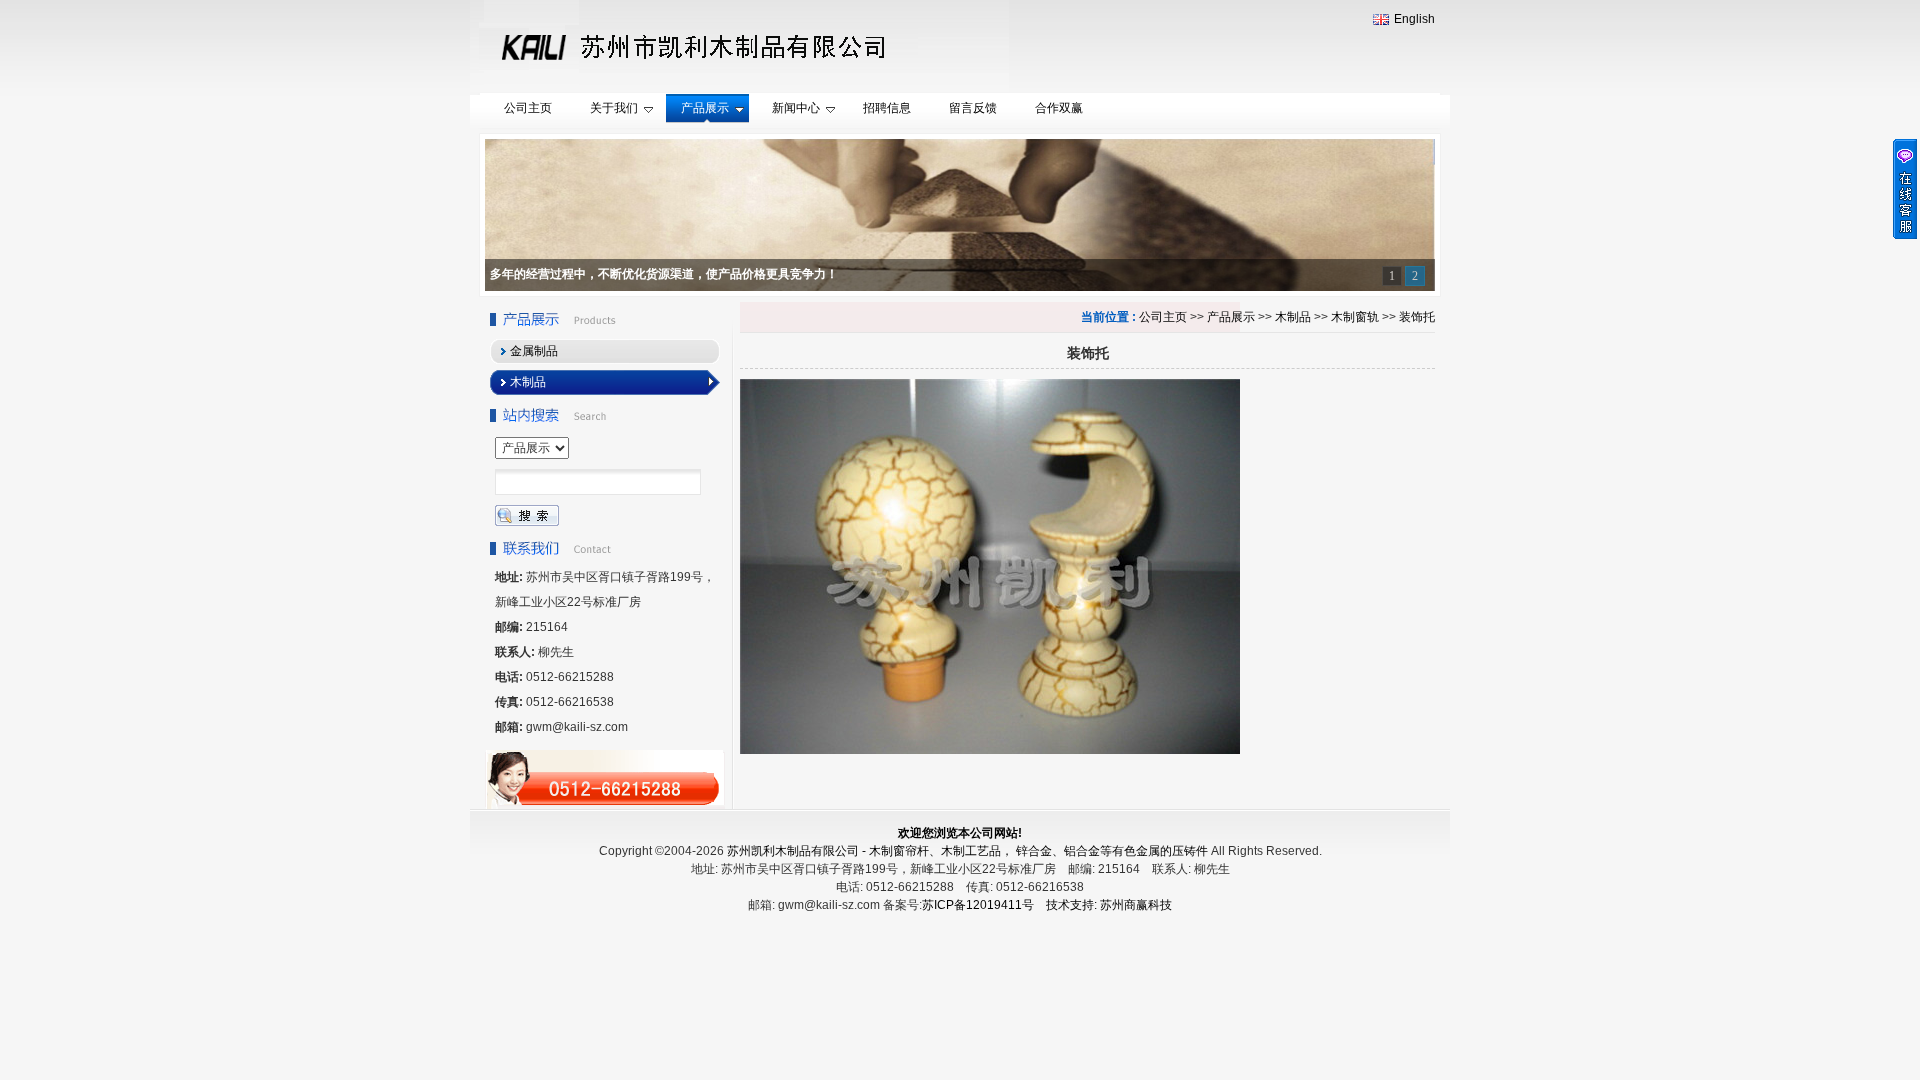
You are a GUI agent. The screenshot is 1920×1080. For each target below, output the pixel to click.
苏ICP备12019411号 (978, 905)
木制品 (1293, 317)
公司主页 (1163, 317)
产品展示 (1231, 317)
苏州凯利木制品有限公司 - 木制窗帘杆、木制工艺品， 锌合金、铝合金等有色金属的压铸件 (967, 851)
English (1414, 19)
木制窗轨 (1355, 317)
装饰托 (1417, 317)
